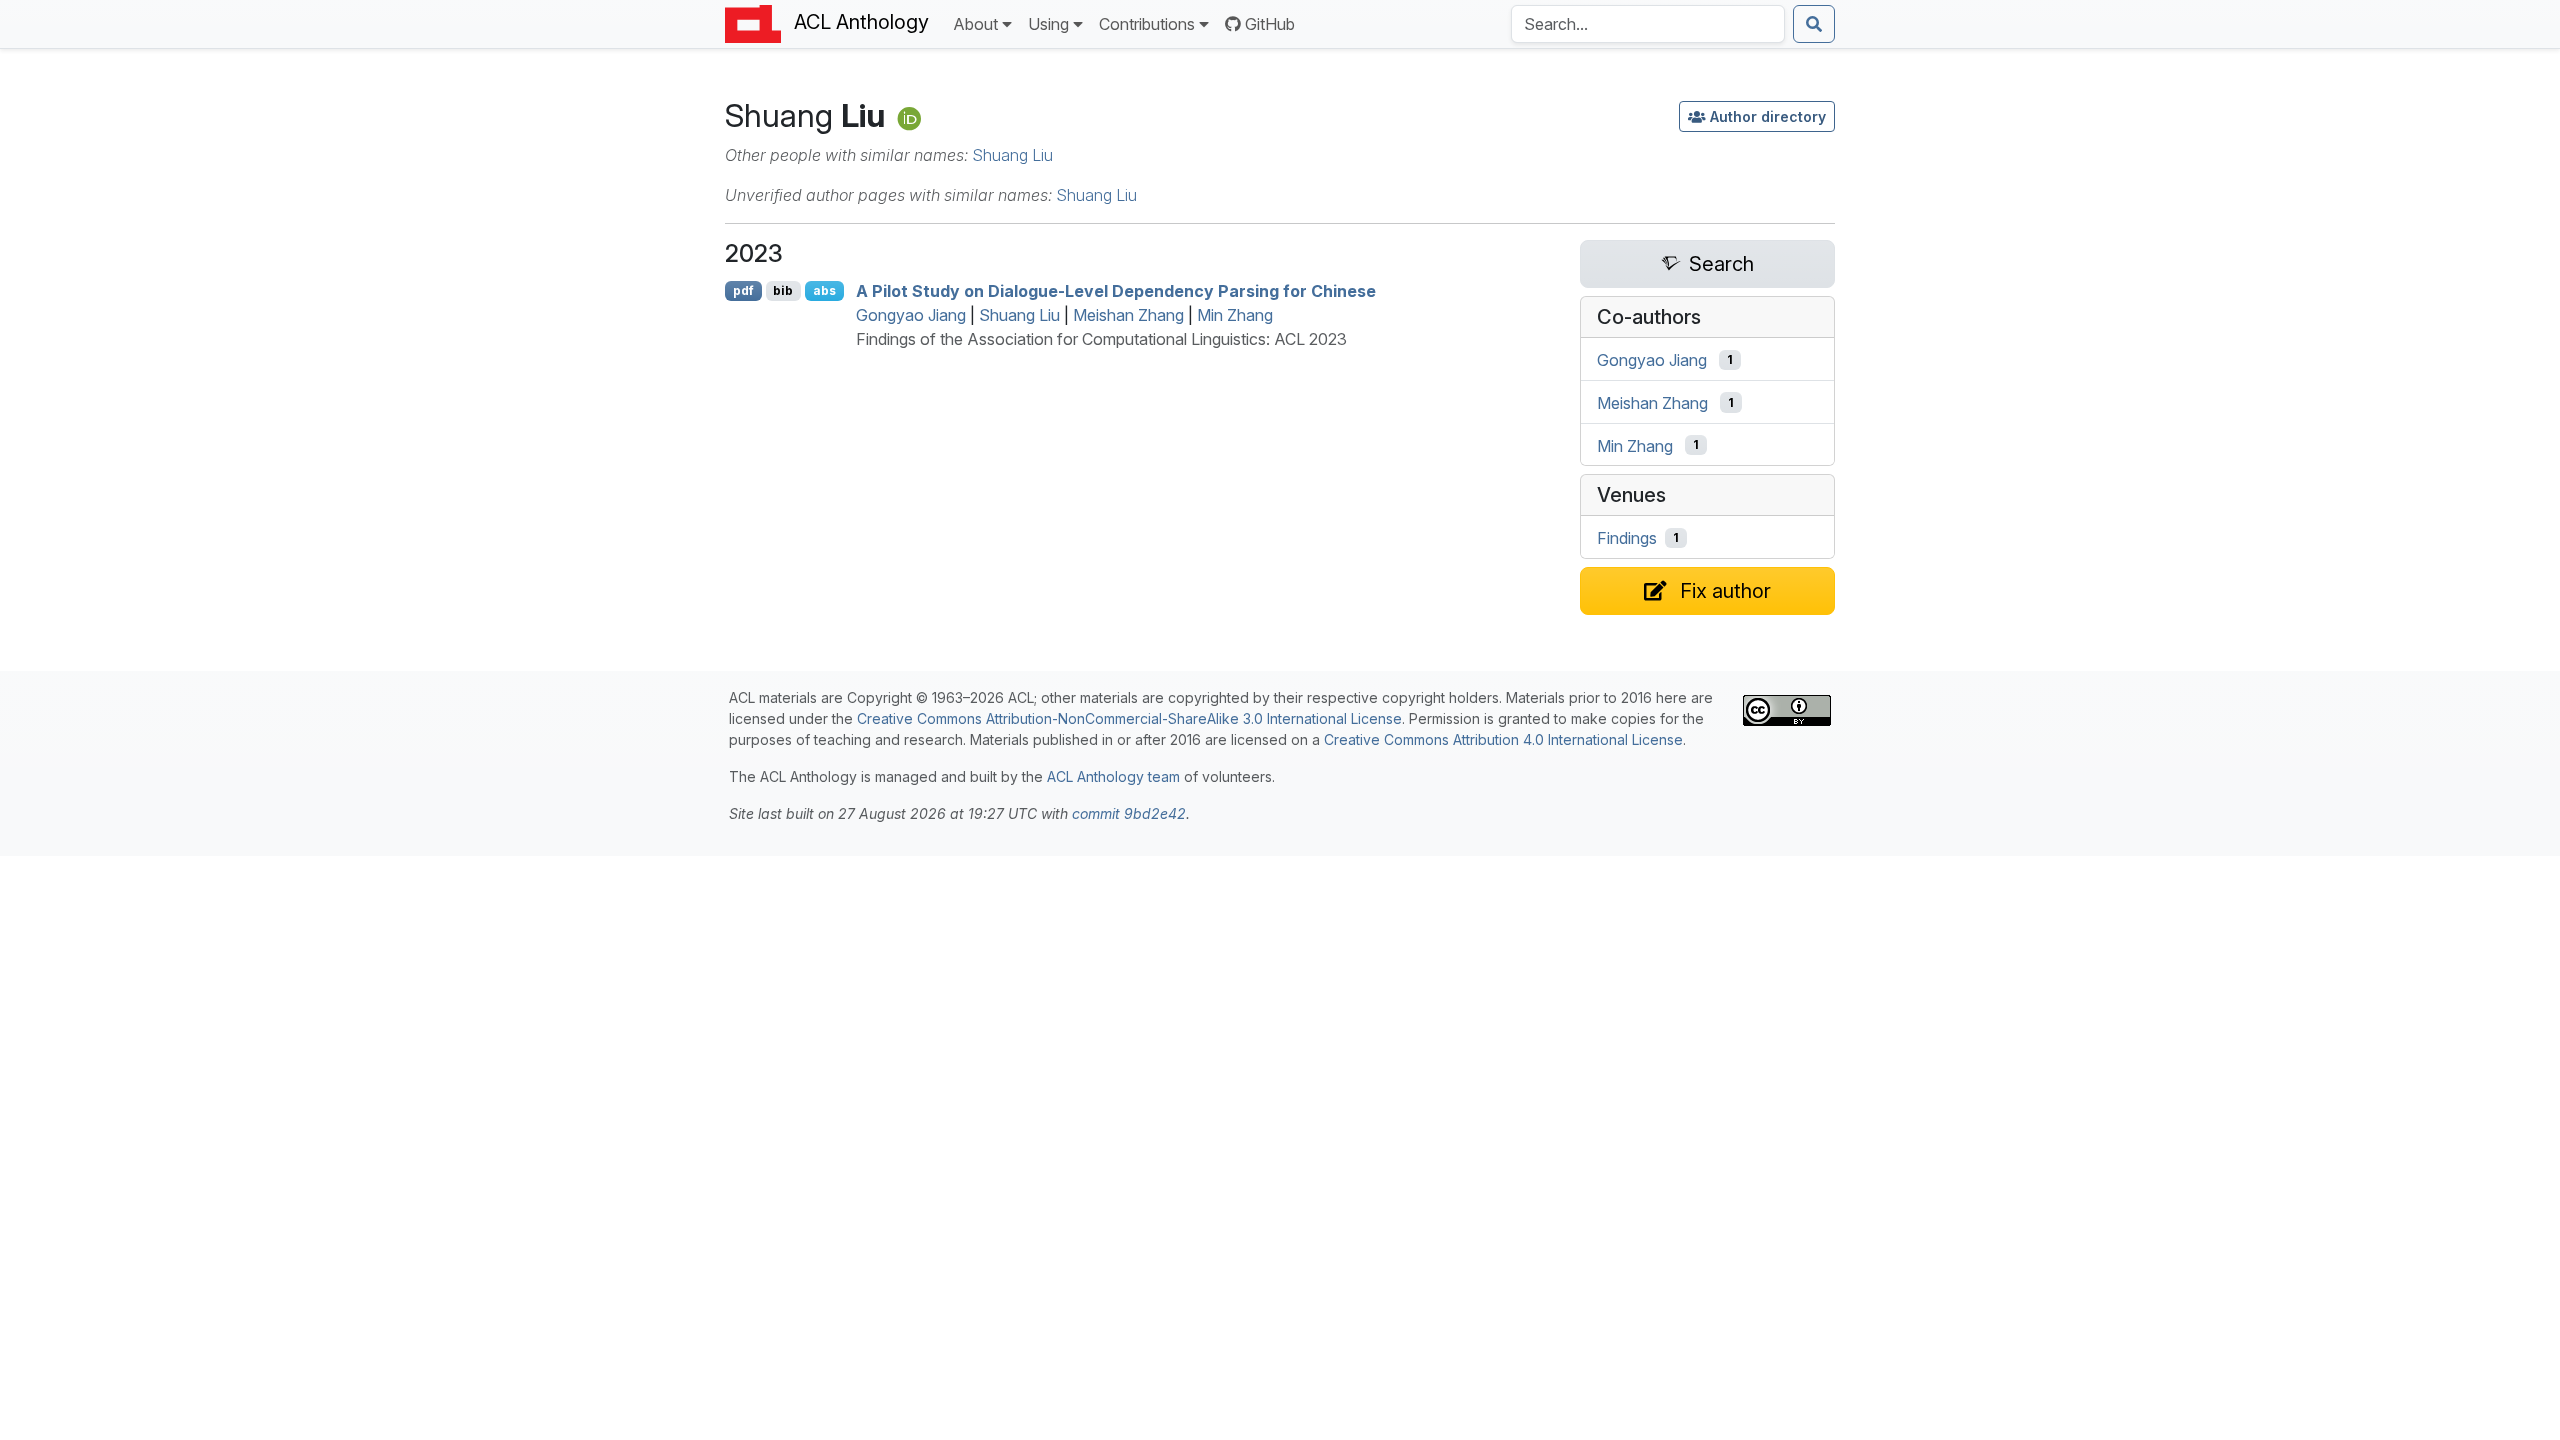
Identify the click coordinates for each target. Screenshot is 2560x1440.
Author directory (1768, 116)
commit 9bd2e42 (1129, 813)
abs (824, 290)
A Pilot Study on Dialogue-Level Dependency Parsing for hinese (1116, 291)
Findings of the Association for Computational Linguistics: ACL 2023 (1101, 339)
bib (783, 290)
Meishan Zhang (1128, 315)
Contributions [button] (1147, 24)
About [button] (975, 24)
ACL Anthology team (1113, 776)
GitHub (1270, 24)
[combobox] (1648, 24)
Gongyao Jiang (911, 315)
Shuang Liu (1012, 155)
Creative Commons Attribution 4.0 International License (1503, 739)
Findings (1627, 538)
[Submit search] (1814, 24)
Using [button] (1048, 24)
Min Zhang (1235, 315)
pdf (743, 290)
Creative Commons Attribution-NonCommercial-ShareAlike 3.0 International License (1129, 718)
